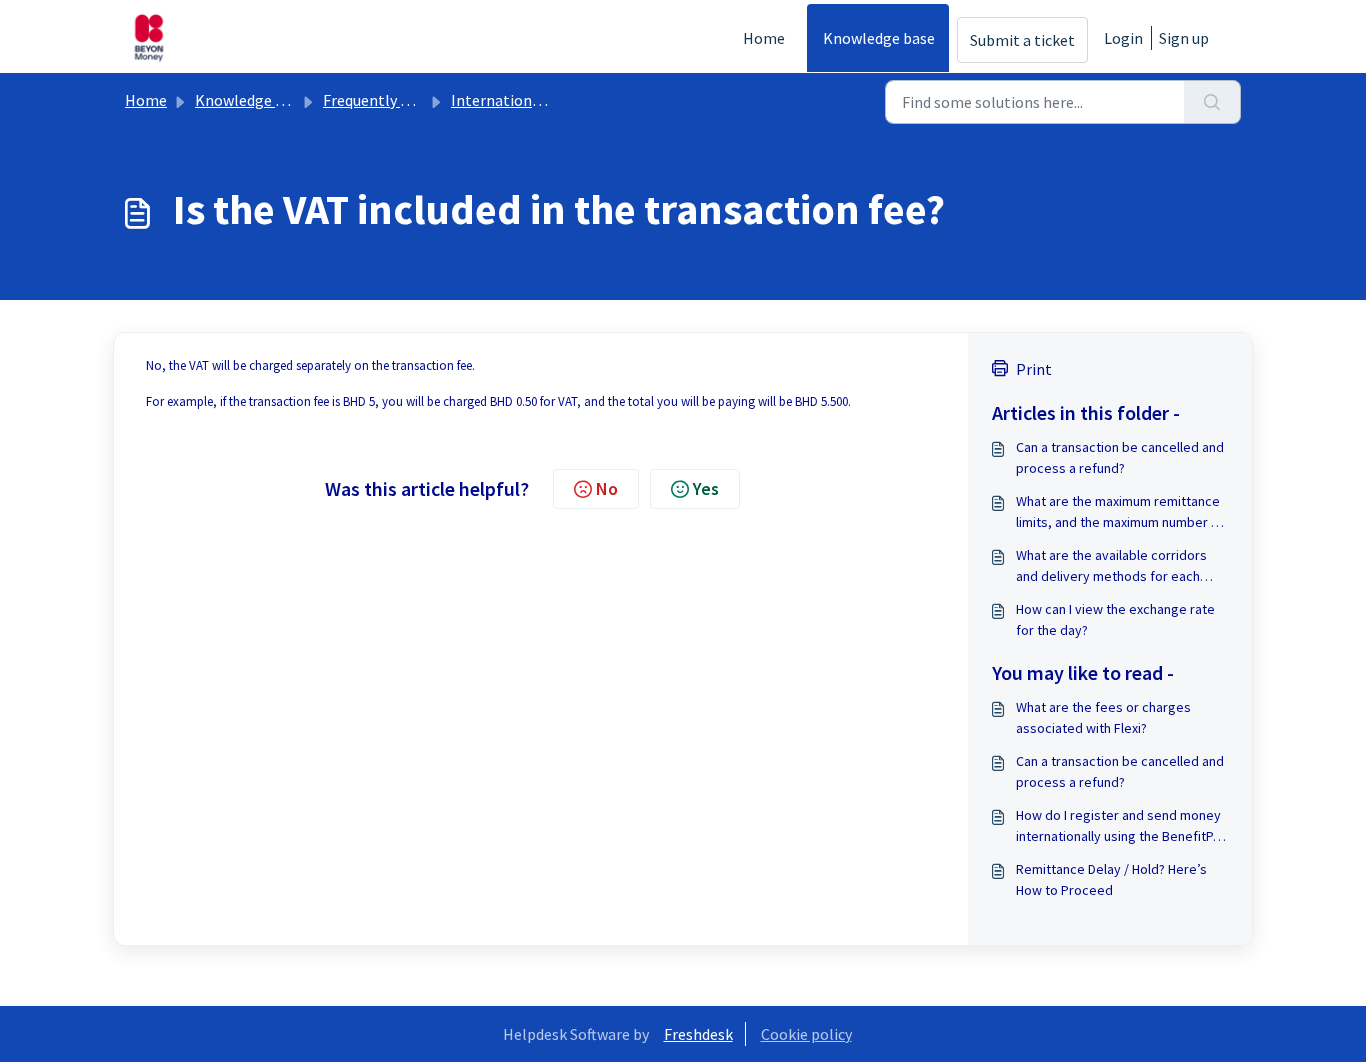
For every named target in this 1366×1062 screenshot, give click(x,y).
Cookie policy (806, 1034)
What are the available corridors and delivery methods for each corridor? (1111, 566)
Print (1034, 369)
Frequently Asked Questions (418, 100)
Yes (706, 488)
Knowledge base (879, 38)
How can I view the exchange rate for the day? (1115, 619)
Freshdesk (698, 1034)
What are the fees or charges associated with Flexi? (1103, 717)
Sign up (1184, 38)
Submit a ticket (1022, 40)
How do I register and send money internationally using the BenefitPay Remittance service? (1121, 826)
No (607, 488)
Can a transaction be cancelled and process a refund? (1120, 457)
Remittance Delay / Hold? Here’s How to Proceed (1111, 879)
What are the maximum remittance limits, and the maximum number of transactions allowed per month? (1120, 512)
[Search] (1212, 102)
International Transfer (529, 100)
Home (764, 38)
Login (1123, 38)
